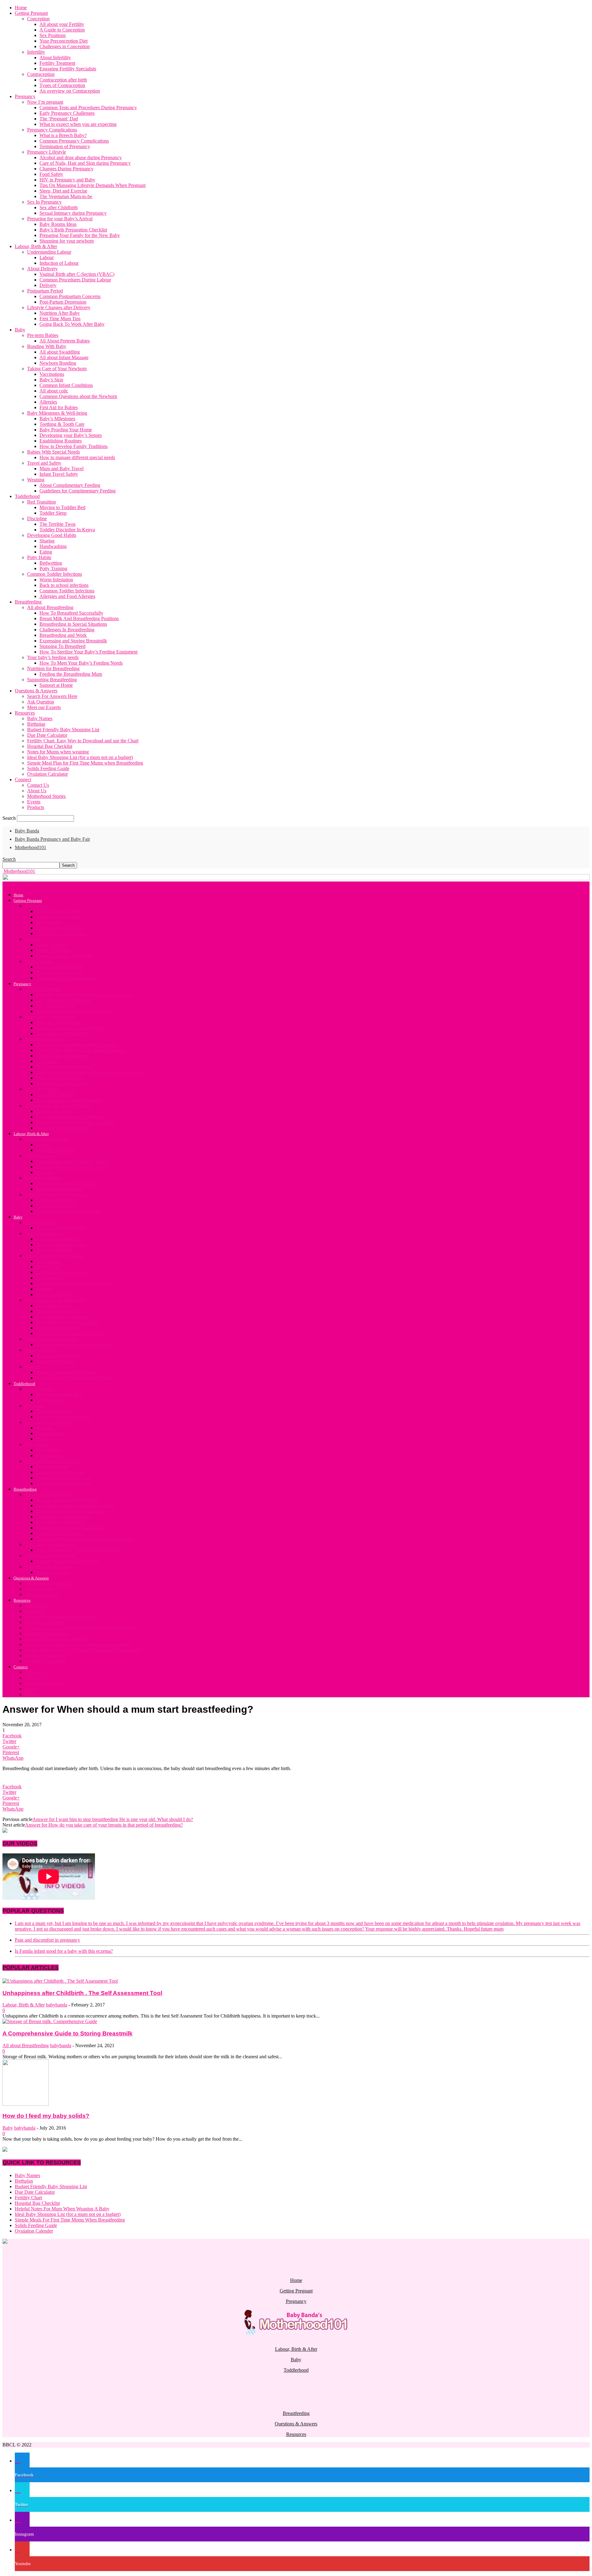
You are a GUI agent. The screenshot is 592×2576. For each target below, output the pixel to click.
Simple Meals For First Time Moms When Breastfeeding (70, 2220)
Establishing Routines (61, 441)
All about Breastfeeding (50, 607)
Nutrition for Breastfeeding (53, 668)
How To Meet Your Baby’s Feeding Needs (81, 663)
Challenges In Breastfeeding (67, 630)
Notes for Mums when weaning (58, 752)
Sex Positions (53, 35)
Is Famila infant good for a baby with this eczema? (64, 1951)
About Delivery (42, 269)
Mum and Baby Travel (62, 469)
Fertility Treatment (57, 63)
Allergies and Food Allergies (67, 596)
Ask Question (41, 702)
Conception (38, 19)
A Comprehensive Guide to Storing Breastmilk (68, 2033)
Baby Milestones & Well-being (57, 413)
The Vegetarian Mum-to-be (66, 196)
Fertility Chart (28, 2198)
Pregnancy (25, 96)
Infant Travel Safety (59, 474)
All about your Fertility (62, 24)
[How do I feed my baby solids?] (26, 2104)
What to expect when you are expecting (78, 124)
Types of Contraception (62, 85)
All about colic (54, 391)
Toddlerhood (27, 496)
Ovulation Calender (34, 2231)
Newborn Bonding (58, 363)
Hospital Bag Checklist (50, 746)
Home (21, 8)
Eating (46, 552)
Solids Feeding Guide (48, 768)
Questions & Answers (36, 691)
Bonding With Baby (47, 346)
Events (34, 802)
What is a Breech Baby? (63, 135)
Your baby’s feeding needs (53, 657)
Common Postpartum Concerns (70, 296)
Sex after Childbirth (59, 207)
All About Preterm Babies (65, 341)
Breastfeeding (28, 602)
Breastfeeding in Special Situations (73, 624)
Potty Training (53, 568)
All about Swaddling (60, 352)
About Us (37, 791)
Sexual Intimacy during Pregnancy (73, 213)
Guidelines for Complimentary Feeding (78, 491)
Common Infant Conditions (66, 385)
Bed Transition (41, 502)
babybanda (57, 2005)
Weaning (36, 480)
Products (36, 807)
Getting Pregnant (31, 13)
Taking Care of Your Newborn (57, 369)
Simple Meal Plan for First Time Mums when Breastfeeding (85, 763)
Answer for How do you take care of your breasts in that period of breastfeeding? (104, 1825)
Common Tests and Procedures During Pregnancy (88, 108)
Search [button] (9, 859)
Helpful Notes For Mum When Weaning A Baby (62, 2209)
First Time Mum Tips (60, 319)
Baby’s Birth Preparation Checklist (73, 230)
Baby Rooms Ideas (58, 224)
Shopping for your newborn (67, 241)
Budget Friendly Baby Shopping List (63, 730)
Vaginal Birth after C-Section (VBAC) (77, 274)
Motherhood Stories (46, 796)
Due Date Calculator (47, 735)
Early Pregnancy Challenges (67, 113)
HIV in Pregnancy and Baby (67, 180)
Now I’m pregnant (45, 102)
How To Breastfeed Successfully (71, 613)
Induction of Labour (59, 263)
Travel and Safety (44, 463)
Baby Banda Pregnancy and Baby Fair (52, 839)
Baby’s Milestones (57, 419)
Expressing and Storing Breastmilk (73, 641)
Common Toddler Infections (55, 574)
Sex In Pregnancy (44, 202)
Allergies (48, 402)
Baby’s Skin (51, 380)
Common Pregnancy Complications (74, 141)
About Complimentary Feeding (70, 485)
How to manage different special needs (77, 457)
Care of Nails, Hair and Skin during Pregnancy (85, 163)
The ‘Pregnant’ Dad (59, 119)
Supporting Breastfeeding (52, 680)
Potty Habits (39, 557)
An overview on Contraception (70, 91)
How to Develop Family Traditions (74, 446)
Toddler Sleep (53, 513)
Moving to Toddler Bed (62, 507)
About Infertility (55, 58)
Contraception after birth (63, 80)
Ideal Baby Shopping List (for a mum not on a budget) (80, 757)
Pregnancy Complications (52, 130)
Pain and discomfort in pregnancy (47, 1940)
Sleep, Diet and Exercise (63, 191)
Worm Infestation (56, 580)
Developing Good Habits (52, 535)
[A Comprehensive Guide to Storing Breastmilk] (50, 2021)
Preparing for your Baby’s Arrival (60, 219)
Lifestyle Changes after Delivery (59, 307)
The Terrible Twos (58, 524)
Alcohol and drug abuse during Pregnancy (81, 158)
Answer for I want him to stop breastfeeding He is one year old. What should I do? (113, 1819)
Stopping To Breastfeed (62, 646)
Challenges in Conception (65, 46)
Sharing (47, 541)
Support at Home (56, 685)
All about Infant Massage (64, 357)
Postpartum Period (45, 291)
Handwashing (53, 546)
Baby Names (40, 718)
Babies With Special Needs (53, 452)
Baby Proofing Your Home (66, 430)
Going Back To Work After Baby (72, 324)
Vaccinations (52, 374)
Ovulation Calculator (47, 774)
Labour (47, 257)
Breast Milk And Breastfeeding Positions (79, 618)
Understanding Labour (49, 252)
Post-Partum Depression (63, 302)
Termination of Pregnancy (65, 146)
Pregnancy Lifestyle (47, 152)
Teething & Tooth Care (62, 424)
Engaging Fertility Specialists (68, 69)
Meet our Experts (44, 707)
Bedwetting (51, 563)
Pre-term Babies (43, 335)
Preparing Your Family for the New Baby (80, 235)
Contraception (41, 74)
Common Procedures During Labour (75, 280)
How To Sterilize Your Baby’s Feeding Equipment (88, 652)
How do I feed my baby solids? (46, 2116)
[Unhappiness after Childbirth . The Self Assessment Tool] (60, 1981)
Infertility (36, 52)
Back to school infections (64, 585)
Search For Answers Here (52, 696)
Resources (25, 713)
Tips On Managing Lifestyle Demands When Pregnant (92, 185)
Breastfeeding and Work (63, 635)
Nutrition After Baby (60, 313)
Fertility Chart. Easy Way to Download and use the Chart (83, 741)
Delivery (48, 285)
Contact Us (38, 785)
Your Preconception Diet (64, 41)
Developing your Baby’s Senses (71, 435)
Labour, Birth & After (36, 246)
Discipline (37, 519)
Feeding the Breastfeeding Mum (71, 674)
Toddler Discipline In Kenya (67, 530)
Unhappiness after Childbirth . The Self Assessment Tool (82, 1993)
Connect (23, 780)
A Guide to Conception (62, 30)
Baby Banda (27, 831)
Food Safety (51, 174)
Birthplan (36, 724)
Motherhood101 (31, 847)
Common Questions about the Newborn (78, 396)
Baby (20, 330)
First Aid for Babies (59, 407)
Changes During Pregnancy (66, 169)
